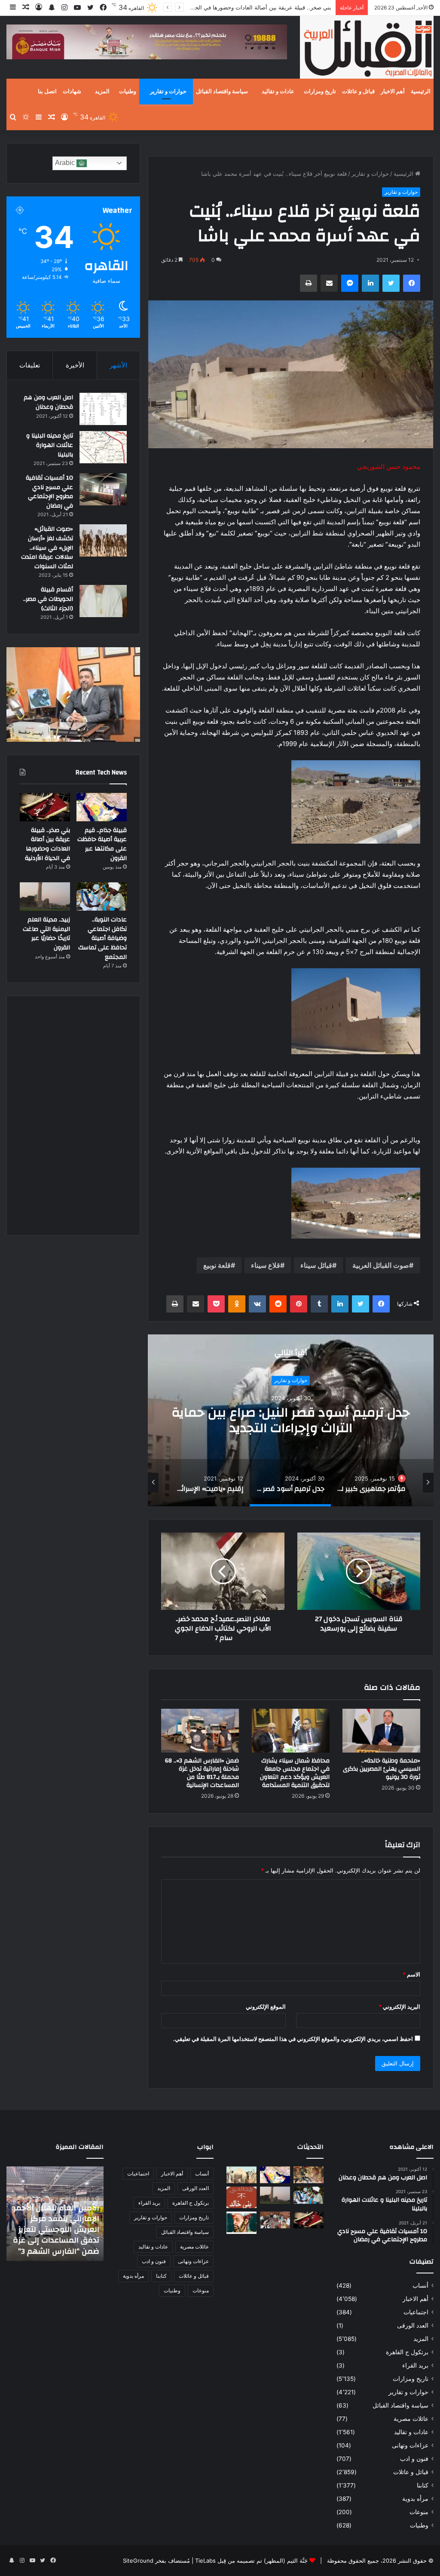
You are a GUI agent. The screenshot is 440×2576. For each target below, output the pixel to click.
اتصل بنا (47, 92)
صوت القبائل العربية (381, 1265)
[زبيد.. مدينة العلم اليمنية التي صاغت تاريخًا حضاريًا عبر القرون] (45, 896)
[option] (291, 1420)
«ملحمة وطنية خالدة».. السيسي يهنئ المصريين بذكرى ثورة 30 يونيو (382, 1769)
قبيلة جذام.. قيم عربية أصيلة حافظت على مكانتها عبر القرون (102, 844)
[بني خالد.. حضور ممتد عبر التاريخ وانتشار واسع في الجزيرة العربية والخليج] (241, 2197)
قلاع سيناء (266, 1265)
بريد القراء (415, 2365)
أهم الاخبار (393, 92)
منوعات (419, 2512)
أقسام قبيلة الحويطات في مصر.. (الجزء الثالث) (48, 599)
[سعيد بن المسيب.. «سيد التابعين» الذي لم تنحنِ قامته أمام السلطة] (241, 2223)
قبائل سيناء (316, 1265)
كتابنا (423, 2485)
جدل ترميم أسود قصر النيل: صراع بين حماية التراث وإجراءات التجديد (291, 1421)
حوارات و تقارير (168, 92)
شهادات (72, 92)
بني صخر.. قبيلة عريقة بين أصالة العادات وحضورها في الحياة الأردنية (47, 844)
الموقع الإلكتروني (266, 2007)
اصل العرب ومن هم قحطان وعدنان (48, 402)
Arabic (66, 163)
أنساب (420, 2285)
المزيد (102, 92)
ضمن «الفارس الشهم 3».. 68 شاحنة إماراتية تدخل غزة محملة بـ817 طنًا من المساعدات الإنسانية (202, 1773)
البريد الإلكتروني (399, 2007)
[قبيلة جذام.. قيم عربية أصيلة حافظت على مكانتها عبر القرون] (102, 807)
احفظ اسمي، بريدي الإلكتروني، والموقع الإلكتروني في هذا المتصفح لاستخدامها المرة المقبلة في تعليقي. (293, 2039)
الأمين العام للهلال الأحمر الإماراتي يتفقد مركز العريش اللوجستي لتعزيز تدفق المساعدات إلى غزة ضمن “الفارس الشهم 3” (56, 2230)
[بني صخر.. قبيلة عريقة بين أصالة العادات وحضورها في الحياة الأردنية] (45, 807)
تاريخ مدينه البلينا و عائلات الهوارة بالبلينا (50, 445)
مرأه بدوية (415, 2499)
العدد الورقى (413, 2325)
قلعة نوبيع (217, 1265)
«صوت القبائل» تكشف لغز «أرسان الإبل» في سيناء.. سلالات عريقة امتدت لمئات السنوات (47, 548)
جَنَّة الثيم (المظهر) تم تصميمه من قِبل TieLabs (251, 2561)
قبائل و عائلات (358, 92)
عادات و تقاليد (278, 92)
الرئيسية (421, 92)
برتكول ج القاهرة (407, 2352)
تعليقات (30, 365)
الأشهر (118, 365)
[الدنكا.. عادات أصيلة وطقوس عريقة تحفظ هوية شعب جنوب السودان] (241, 2175)
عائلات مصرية (411, 2419)
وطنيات (128, 92)
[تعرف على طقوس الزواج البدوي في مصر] (275, 2220)
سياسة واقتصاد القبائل (222, 92)
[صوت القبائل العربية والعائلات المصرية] (367, 49)
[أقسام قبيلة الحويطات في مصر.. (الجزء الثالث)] (103, 601)
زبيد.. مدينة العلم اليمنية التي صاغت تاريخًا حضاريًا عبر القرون (46, 934)
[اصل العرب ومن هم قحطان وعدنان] (103, 409)
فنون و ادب (414, 2459)
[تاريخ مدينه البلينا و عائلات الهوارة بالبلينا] (103, 447)
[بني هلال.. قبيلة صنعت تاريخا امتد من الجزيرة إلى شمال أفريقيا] (309, 2175)
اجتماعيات (416, 2312)
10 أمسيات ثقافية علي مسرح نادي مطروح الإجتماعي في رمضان (49, 492)
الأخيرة (75, 365)
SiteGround (138, 2561)
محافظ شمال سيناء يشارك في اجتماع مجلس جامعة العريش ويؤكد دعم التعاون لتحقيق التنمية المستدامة (295, 1773)
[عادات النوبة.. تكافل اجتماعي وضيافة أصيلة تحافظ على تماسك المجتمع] (102, 896)
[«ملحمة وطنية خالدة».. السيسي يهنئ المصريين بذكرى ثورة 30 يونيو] (381, 1731)
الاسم (411, 1974)
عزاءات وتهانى (410, 2445)
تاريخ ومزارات (320, 92)
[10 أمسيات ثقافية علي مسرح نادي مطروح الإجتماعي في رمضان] (103, 489)
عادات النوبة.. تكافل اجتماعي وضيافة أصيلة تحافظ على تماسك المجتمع (102, 938)
